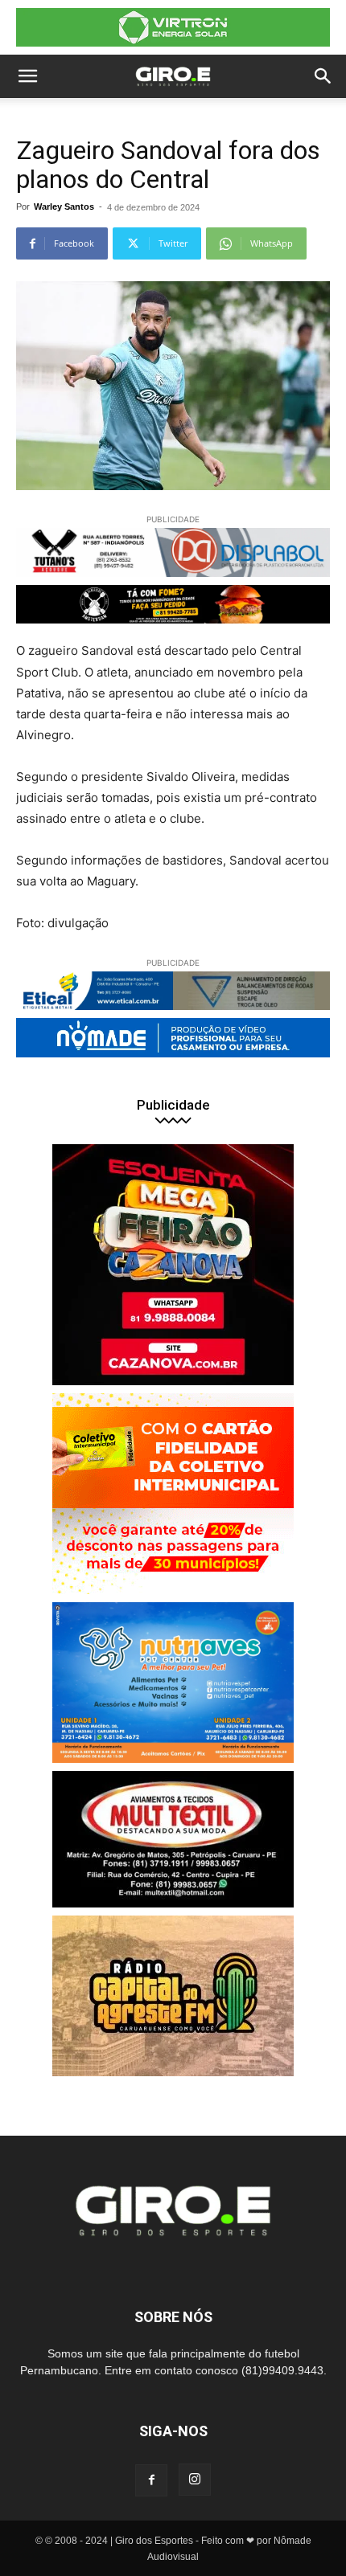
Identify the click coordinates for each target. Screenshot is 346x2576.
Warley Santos (64, 206)
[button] (27, 76)
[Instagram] (195, 2480)
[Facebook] (151, 2480)
